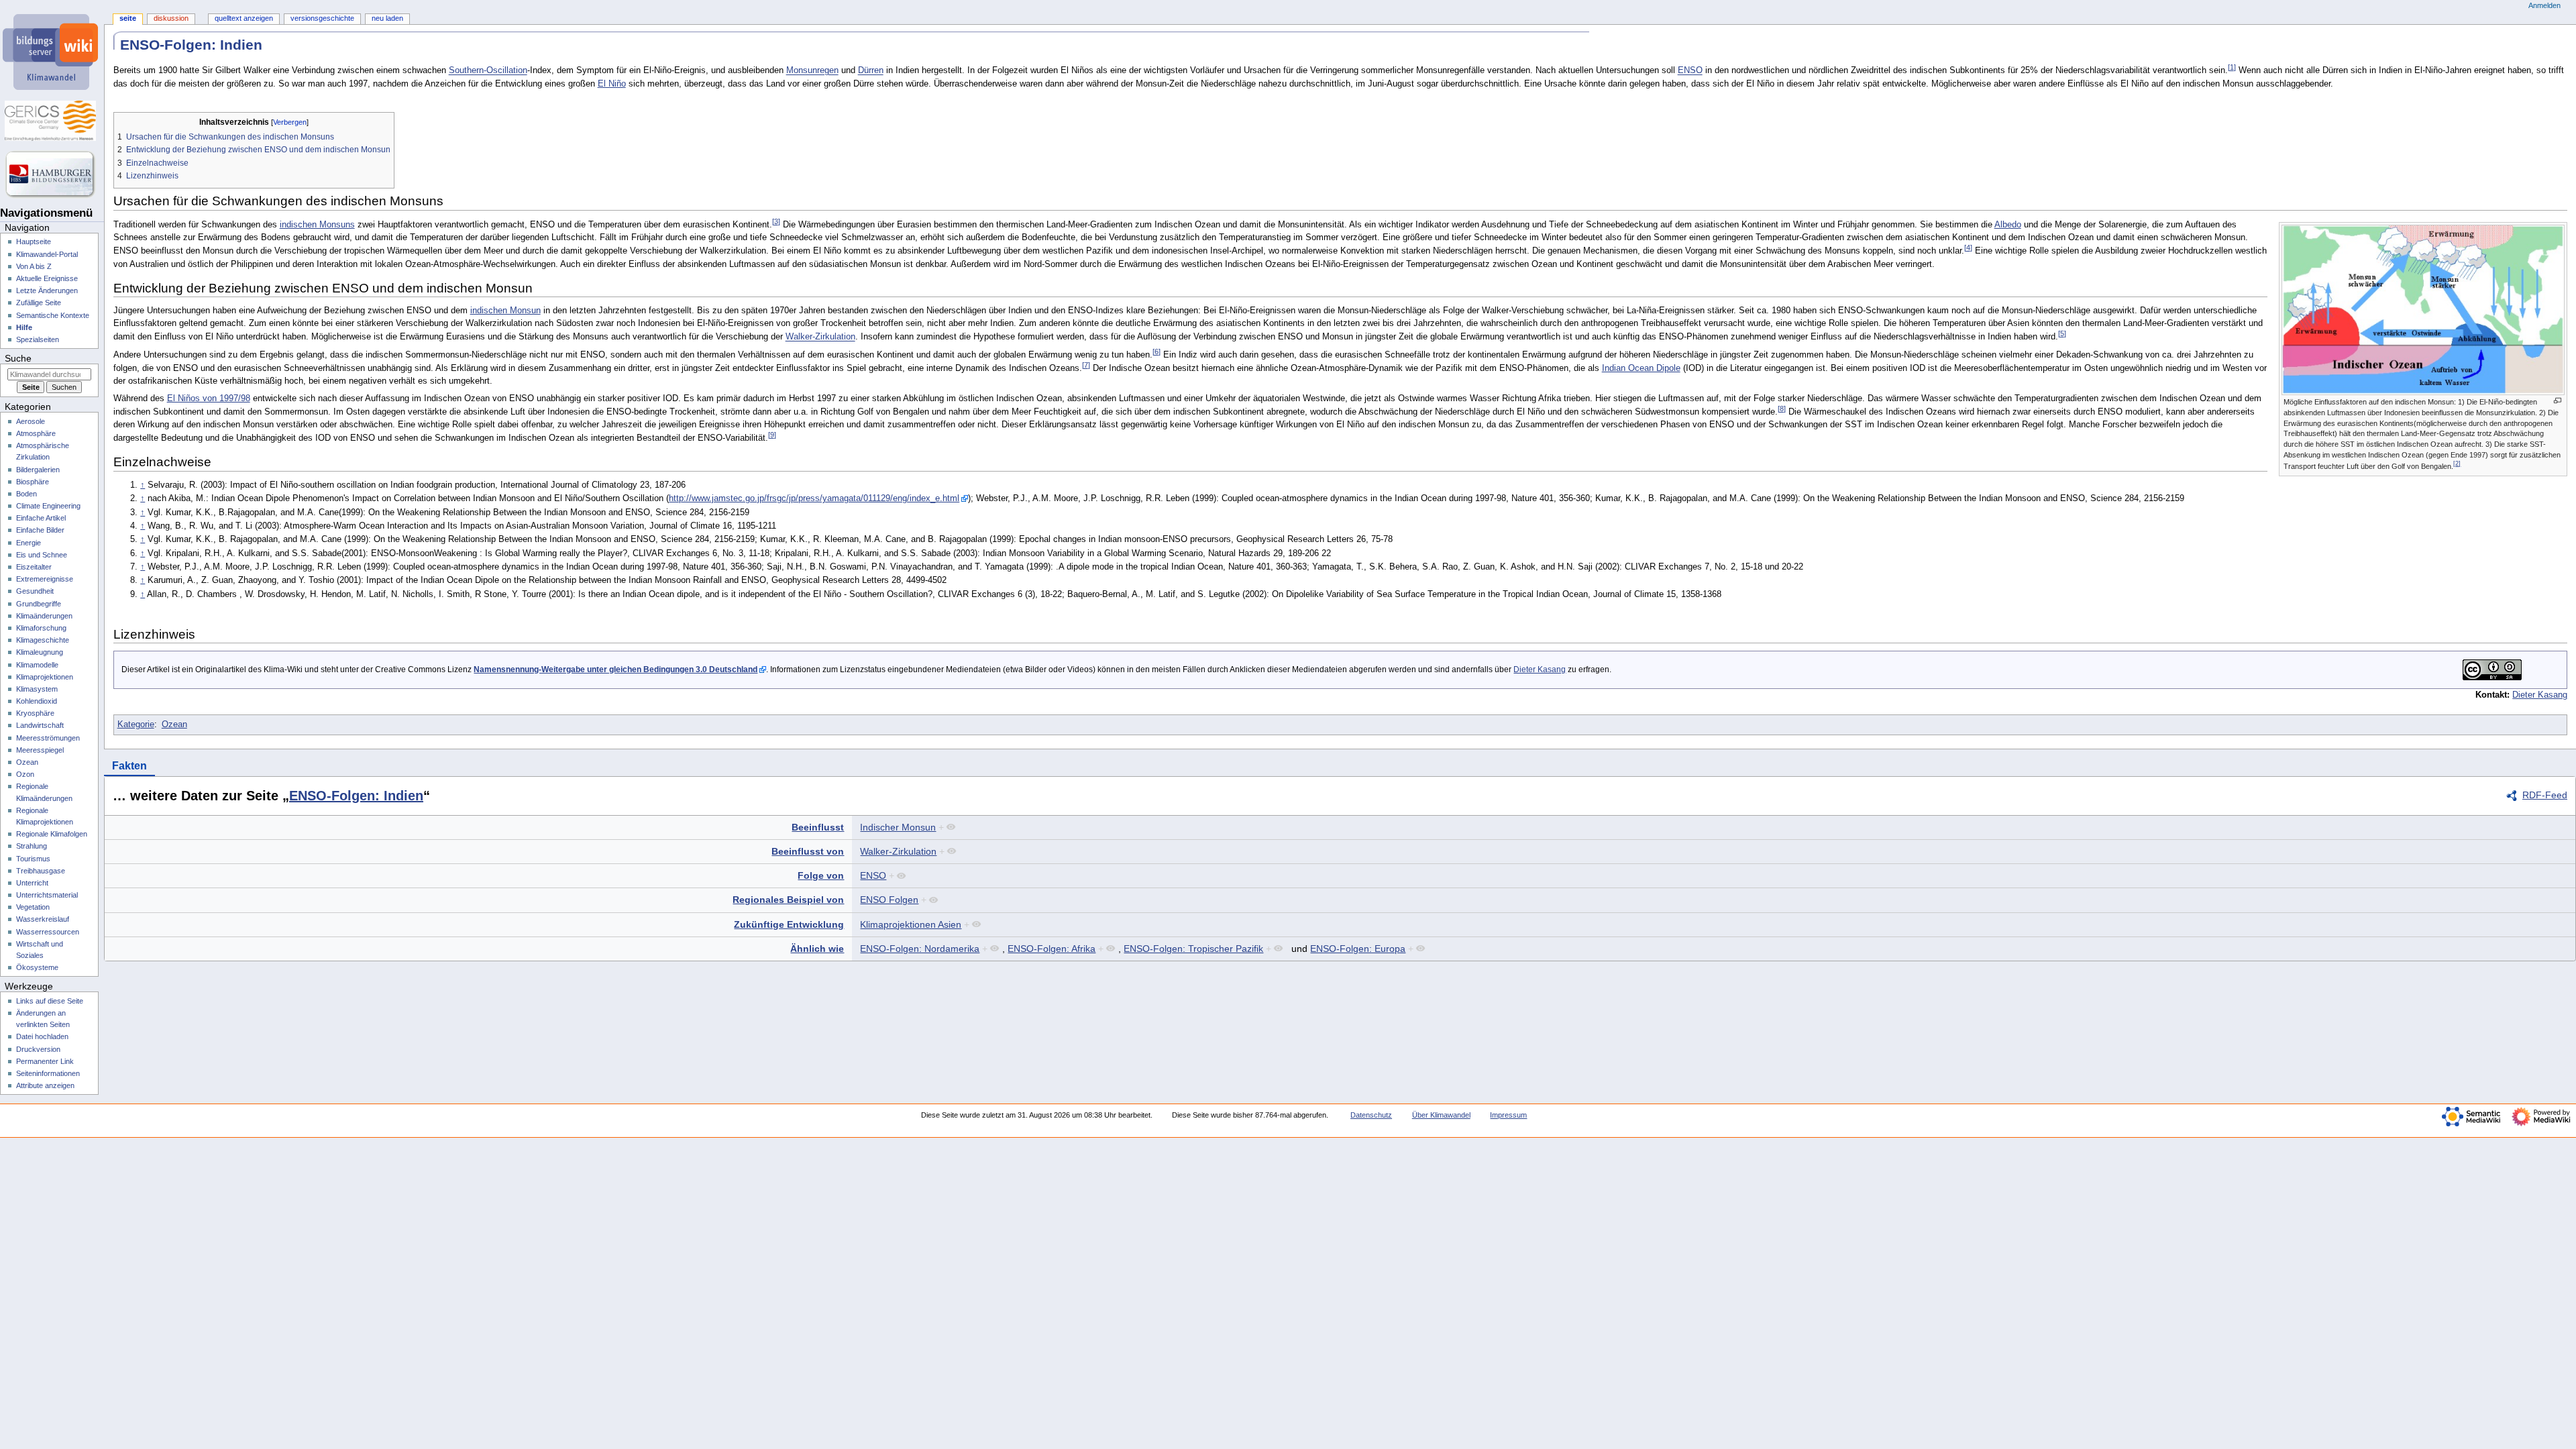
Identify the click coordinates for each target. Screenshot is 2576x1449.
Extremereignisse (45, 579)
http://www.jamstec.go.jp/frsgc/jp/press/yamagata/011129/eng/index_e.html (814, 498)
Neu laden (387, 18)
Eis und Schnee (42, 555)
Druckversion (38, 1049)
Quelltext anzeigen (244, 18)
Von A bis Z (34, 266)
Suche (18, 358)
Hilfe (24, 327)
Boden (26, 494)
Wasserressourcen (48, 932)
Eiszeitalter (34, 567)
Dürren (871, 71)
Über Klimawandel (1441, 1115)
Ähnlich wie (817, 949)
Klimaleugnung (40, 652)
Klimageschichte (43, 640)
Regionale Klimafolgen (52, 834)
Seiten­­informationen (48, 1073)
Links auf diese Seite (50, 1001)
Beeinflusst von (808, 851)
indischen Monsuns (317, 225)
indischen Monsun (505, 311)
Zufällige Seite (39, 303)
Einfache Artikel (41, 518)
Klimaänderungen (44, 616)
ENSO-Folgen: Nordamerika (920, 949)
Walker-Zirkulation (820, 337)
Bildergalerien (38, 470)
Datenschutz (1371, 1115)
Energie (29, 543)
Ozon (25, 774)
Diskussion (171, 18)
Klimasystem (37, 689)
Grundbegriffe (39, 604)
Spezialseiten (38, 339)
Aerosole (31, 421)
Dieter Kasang (1540, 669)
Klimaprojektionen (45, 677)
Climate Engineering (48, 506)
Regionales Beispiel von (788, 900)
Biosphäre (33, 482)
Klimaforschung (41, 628)
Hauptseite (34, 241)
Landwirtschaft (40, 725)
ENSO (1690, 71)
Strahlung (32, 846)
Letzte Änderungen (47, 290)
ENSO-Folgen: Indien (356, 796)
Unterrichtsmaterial (47, 895)
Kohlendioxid (37, 701)
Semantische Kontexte (53, 315)
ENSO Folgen (889, 900)
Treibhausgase (41, 871)
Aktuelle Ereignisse (47, 278)
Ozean (174, 724)
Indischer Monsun (898, 827)
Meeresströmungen (48, 738)
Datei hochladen (42, 1036)
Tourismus (33, 859)
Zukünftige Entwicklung (789, 924)
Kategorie (136, 724)
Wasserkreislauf (43, 919)
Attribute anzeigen (45, 1085)
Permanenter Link (45, 1061)
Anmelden (2544, 5)
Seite (128, 18)
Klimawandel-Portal (47, 254)
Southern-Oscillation (488, 71)
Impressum (1508, 1115)
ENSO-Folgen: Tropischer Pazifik (1193, 949)
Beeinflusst (818, 827)
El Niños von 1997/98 (209, 398)
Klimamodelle (37, 665)
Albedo (2008, 225)
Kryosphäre (35, 713)
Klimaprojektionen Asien (911, 924)
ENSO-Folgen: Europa (1358, 949)
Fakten (129, 766)
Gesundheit (35, 591)
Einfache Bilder (40, 530)
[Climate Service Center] (52, 121)
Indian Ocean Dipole (1641, 368)
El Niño (612, 84)
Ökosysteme (37, 967)
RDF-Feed (2545, 795)
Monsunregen (812, 71)
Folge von (821, 875)
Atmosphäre (36, 433)
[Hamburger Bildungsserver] (52, 174)
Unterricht (32, 883)
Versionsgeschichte (322, 18)
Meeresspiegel (40, 750)
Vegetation (33, 907)
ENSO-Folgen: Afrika (1052, 949)
